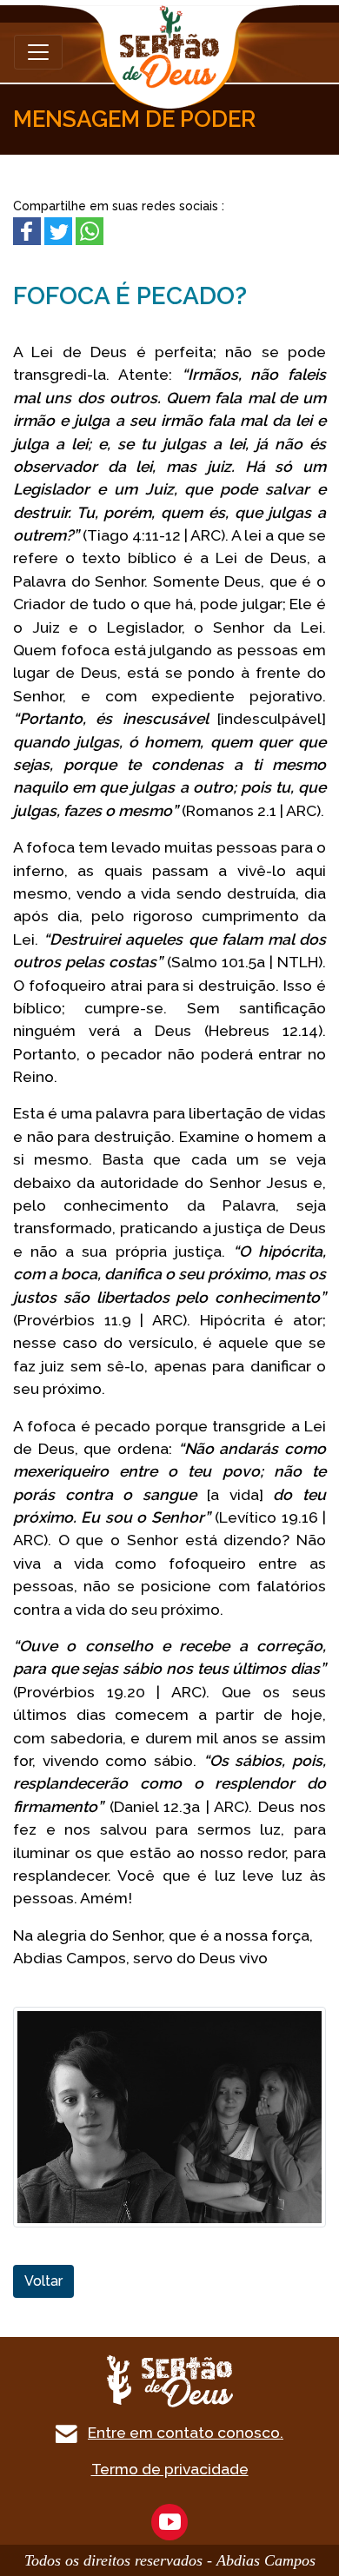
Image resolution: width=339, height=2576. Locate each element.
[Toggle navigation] (38, 52)
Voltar (43, 2281)
